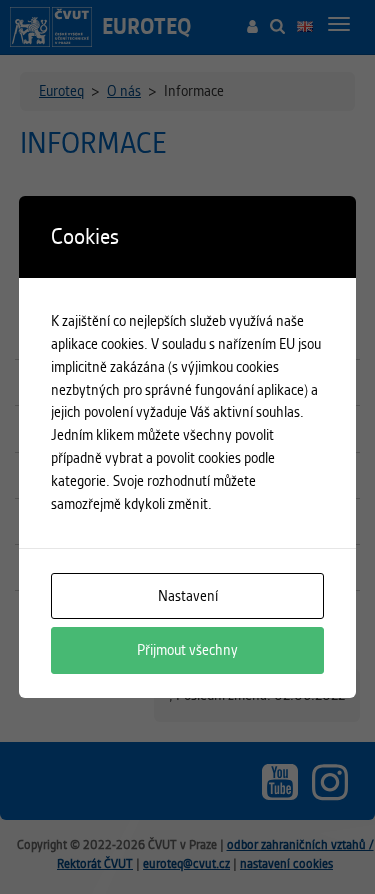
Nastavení (188, 596)
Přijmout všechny (187, 650)
